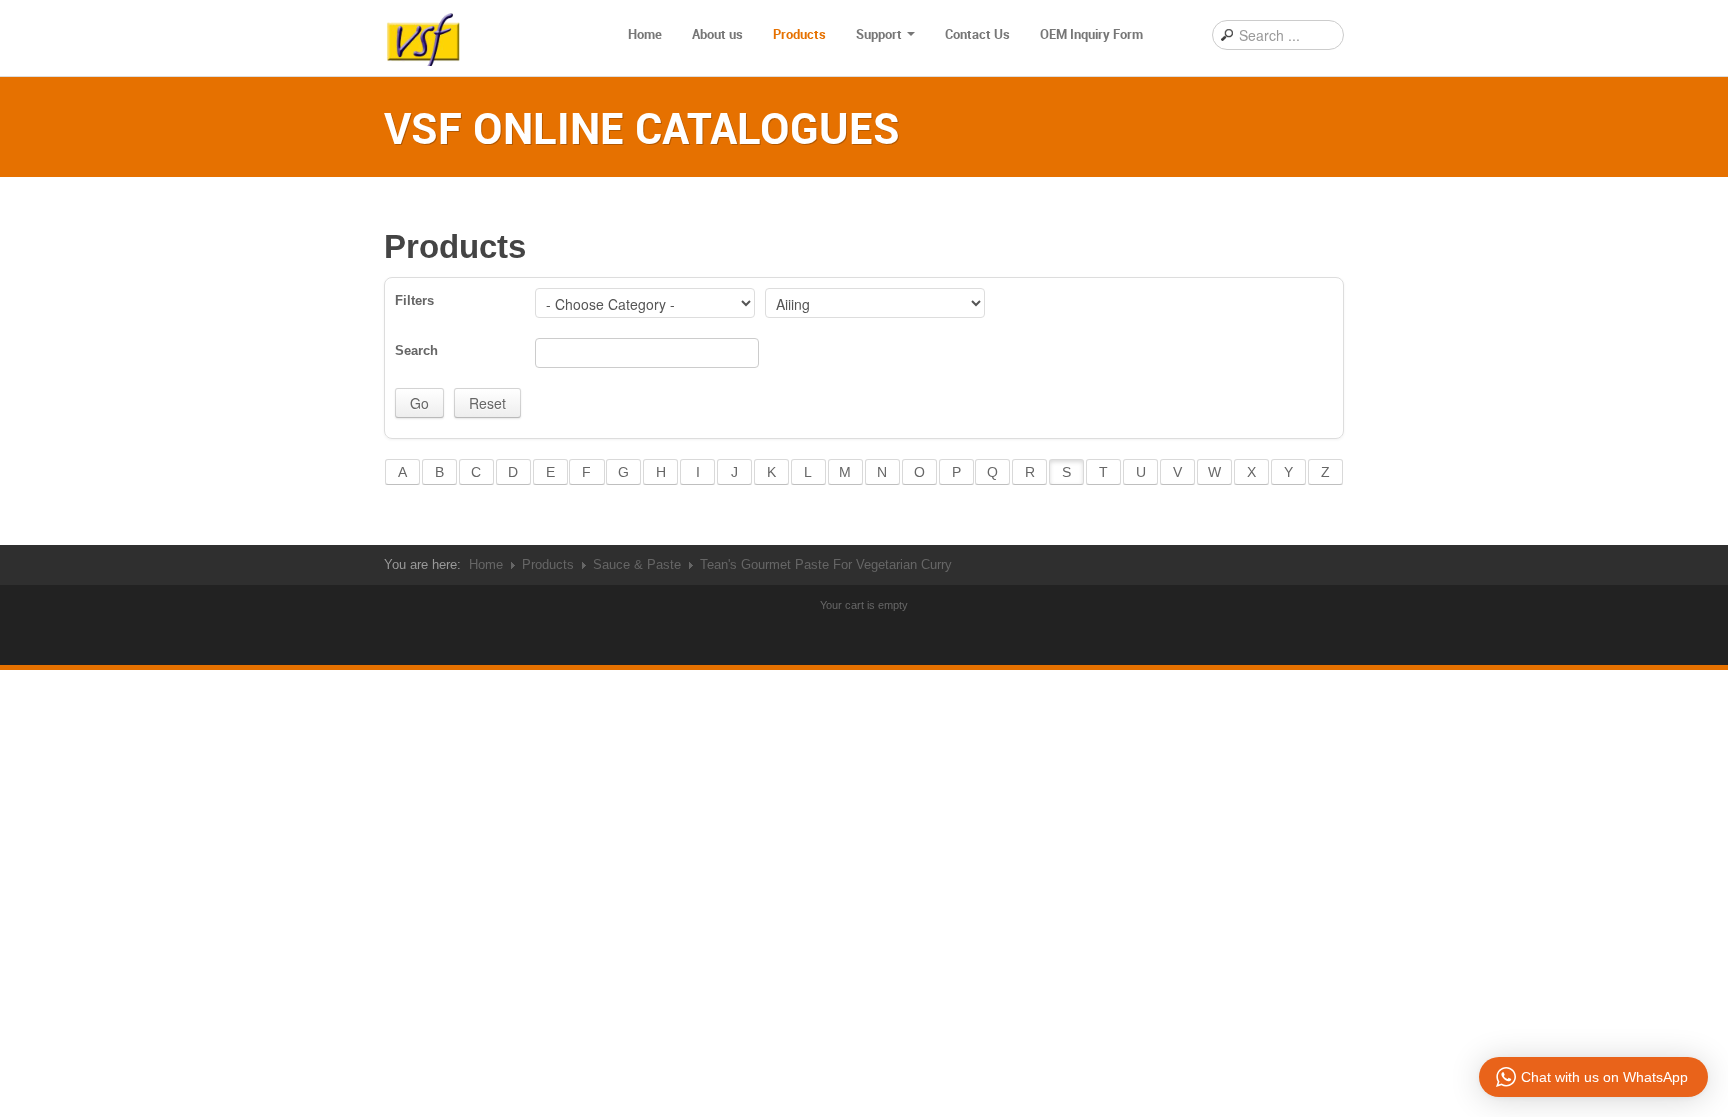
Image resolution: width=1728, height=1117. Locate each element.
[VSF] (424, 35)
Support (879, 34)
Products (799, 34)
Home (645, 34)
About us (717, 34)
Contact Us (977, 34)
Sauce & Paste (637, 564)
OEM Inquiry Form (1091, 34)
